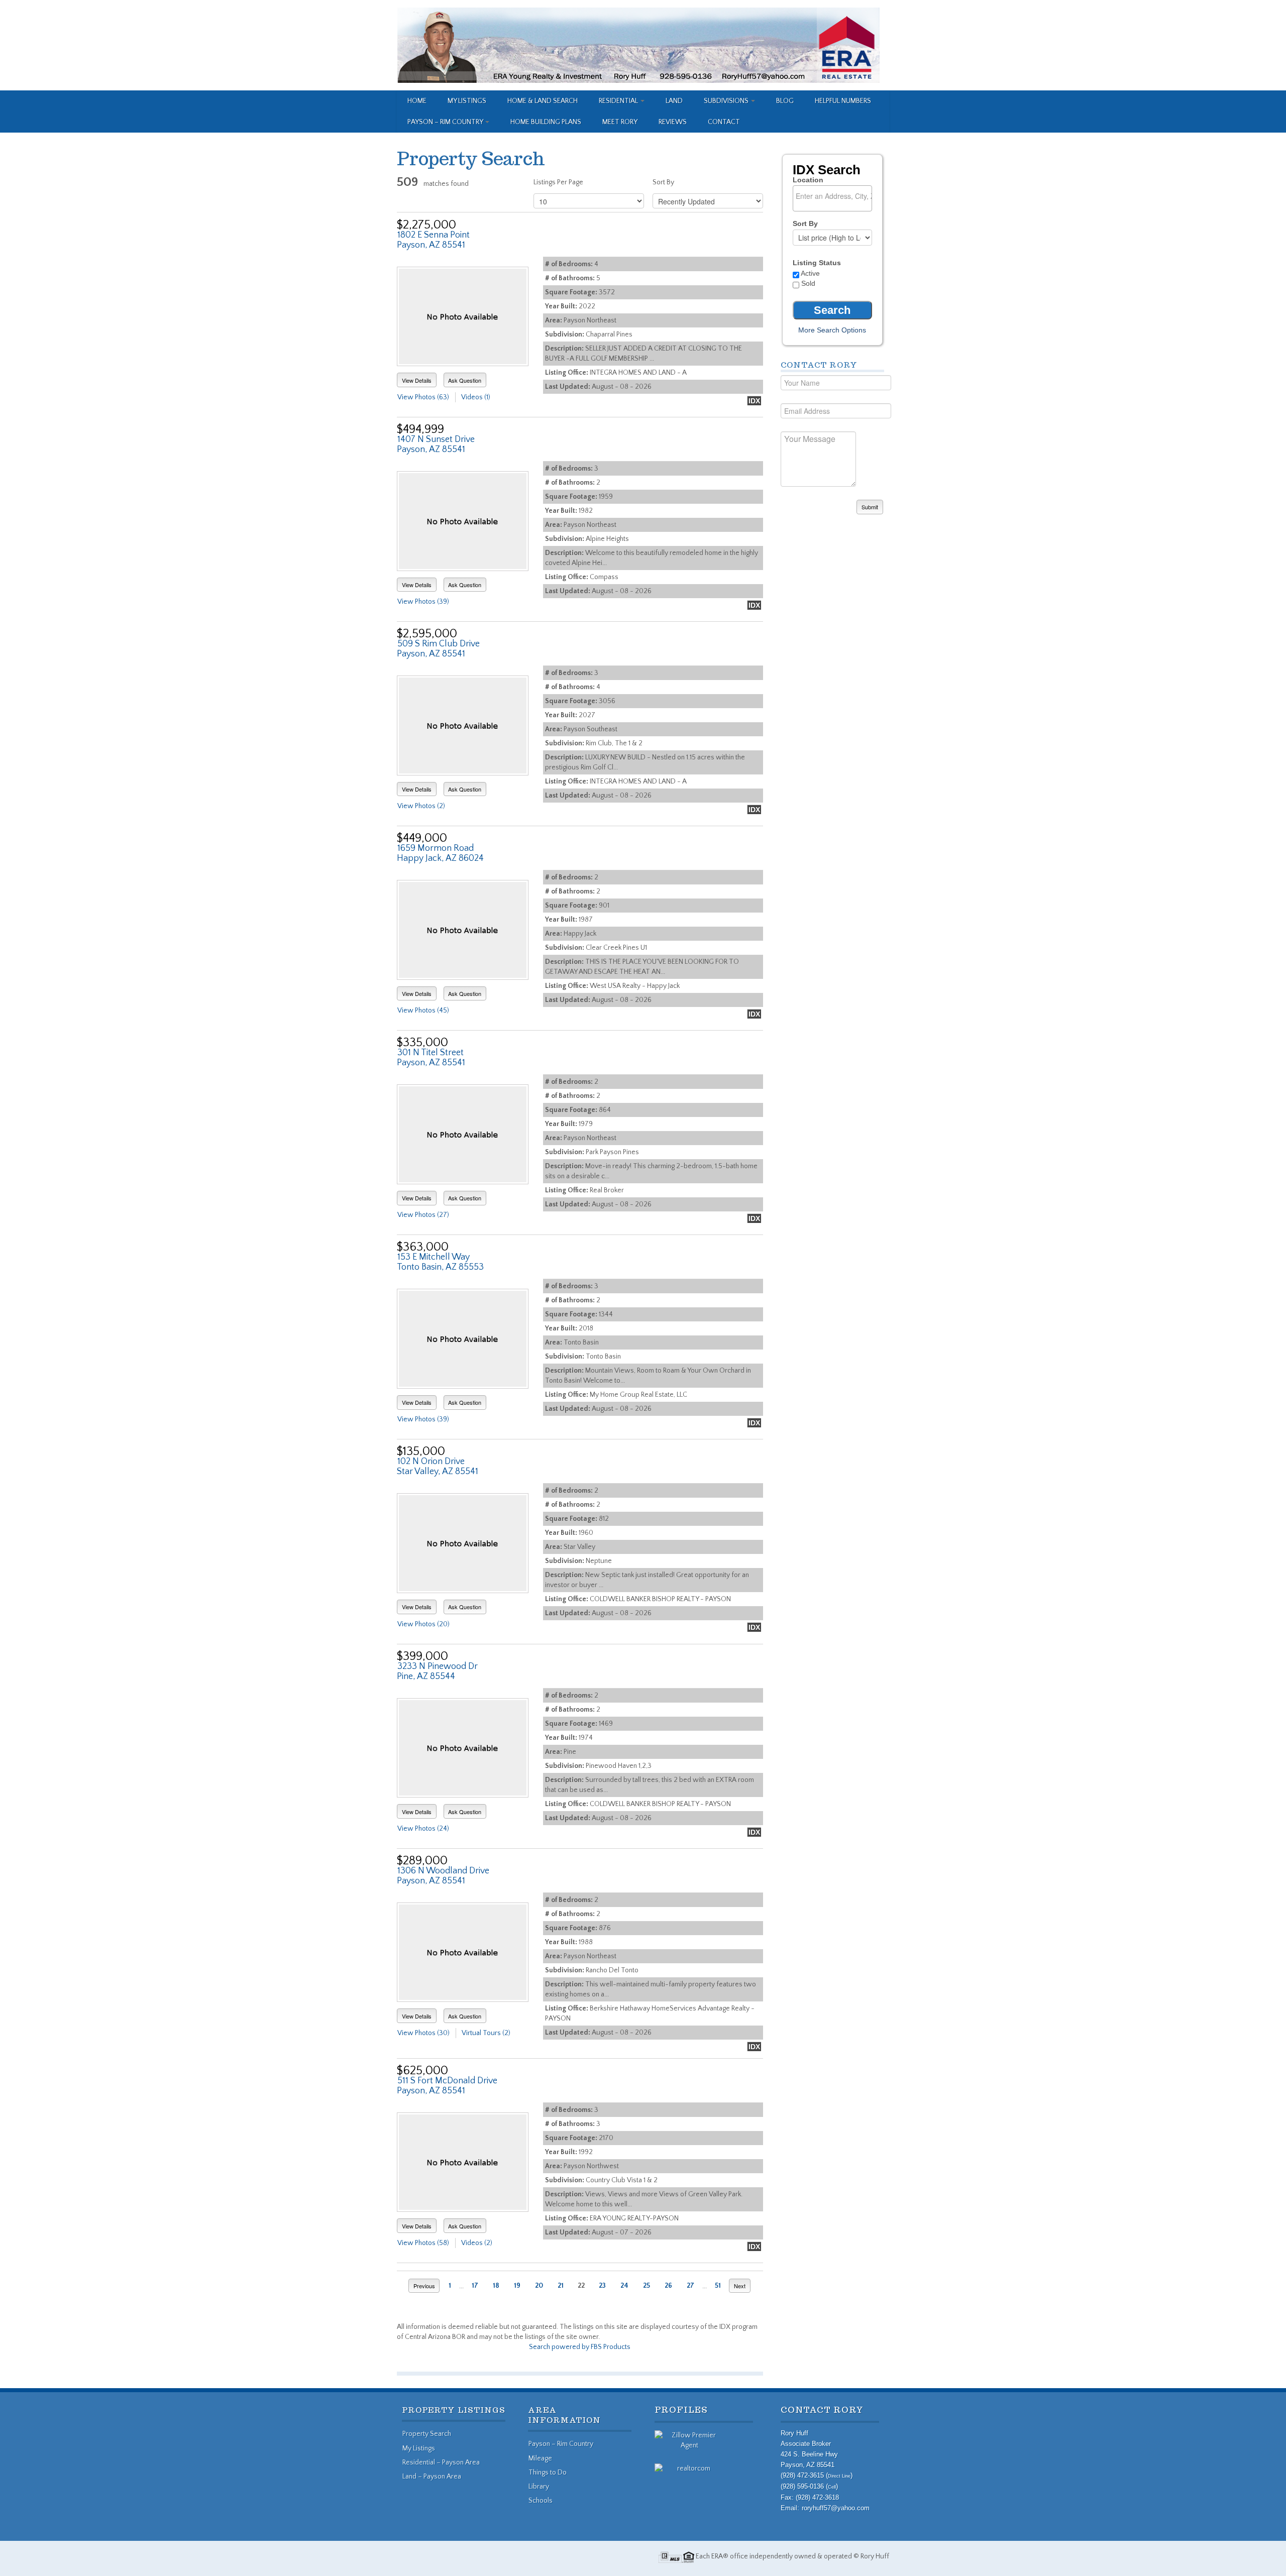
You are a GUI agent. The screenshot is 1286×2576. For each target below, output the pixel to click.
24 (624, 2286)
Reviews (673, 122)
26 (668, 2286)
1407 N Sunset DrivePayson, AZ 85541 (436, 444)
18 (496, 2286)
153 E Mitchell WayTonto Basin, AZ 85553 (440, 1262)
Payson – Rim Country (446, 122)
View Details (417, 380)
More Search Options (832, 330)
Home (417, 101)
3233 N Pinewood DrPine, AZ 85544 (437, 1671)
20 (539, 2286)
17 (475, 2286)
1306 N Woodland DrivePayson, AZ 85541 (443, 1876)
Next (740, 2286)
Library (539, 2487)
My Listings (467, 101)
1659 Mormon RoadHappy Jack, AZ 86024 (440, 853)
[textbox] (835, 196)
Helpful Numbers (843, 101)
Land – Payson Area (432, 2477)
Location (808, 180)
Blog (785, 101)
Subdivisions (727, 101)
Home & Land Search (543, 101)
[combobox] (832, 198)
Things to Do (548, 2473)
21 (561, 2286)
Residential (619, 101)
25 (647, 2286)
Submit (870, 507)
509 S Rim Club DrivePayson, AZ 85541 (438, 649)
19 (517, 2286)
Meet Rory (620, 122)
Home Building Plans (546, 122)
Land (674, 101)
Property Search (427, 2434)
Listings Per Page (558, 182)
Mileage (540, 2458)
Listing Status (817, 263)
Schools (541, 2501)
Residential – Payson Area (441, 2462)
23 (602, 2286)
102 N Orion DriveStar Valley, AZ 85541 (438, 1467)
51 (718, 2286)
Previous (424, 2286)
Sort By (663, 182)
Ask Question (465, 380)
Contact (724, 122)
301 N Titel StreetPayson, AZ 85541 (431, 1058)
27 (690, 2286)
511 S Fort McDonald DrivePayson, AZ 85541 (447, 2086)
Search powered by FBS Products (580, 2347)
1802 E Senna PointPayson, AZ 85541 (433, 240)
